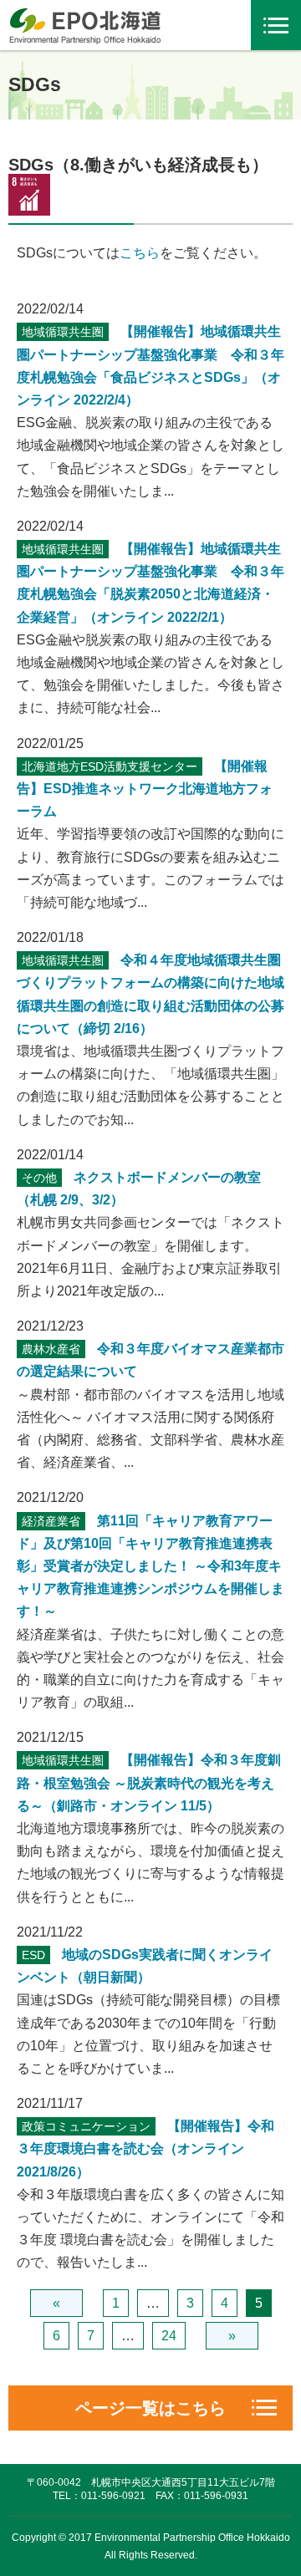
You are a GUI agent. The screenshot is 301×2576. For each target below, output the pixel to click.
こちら (140, 253)
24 (169, 2336)
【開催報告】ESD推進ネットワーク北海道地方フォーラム (145, 789)
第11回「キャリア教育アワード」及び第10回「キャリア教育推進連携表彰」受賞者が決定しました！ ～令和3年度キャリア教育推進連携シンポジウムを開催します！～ (150, 1566)
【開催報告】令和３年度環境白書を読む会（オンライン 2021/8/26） (145, 2148)
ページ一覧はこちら (150, 2408)
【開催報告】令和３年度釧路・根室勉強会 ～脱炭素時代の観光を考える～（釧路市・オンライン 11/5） (149, 1782)
